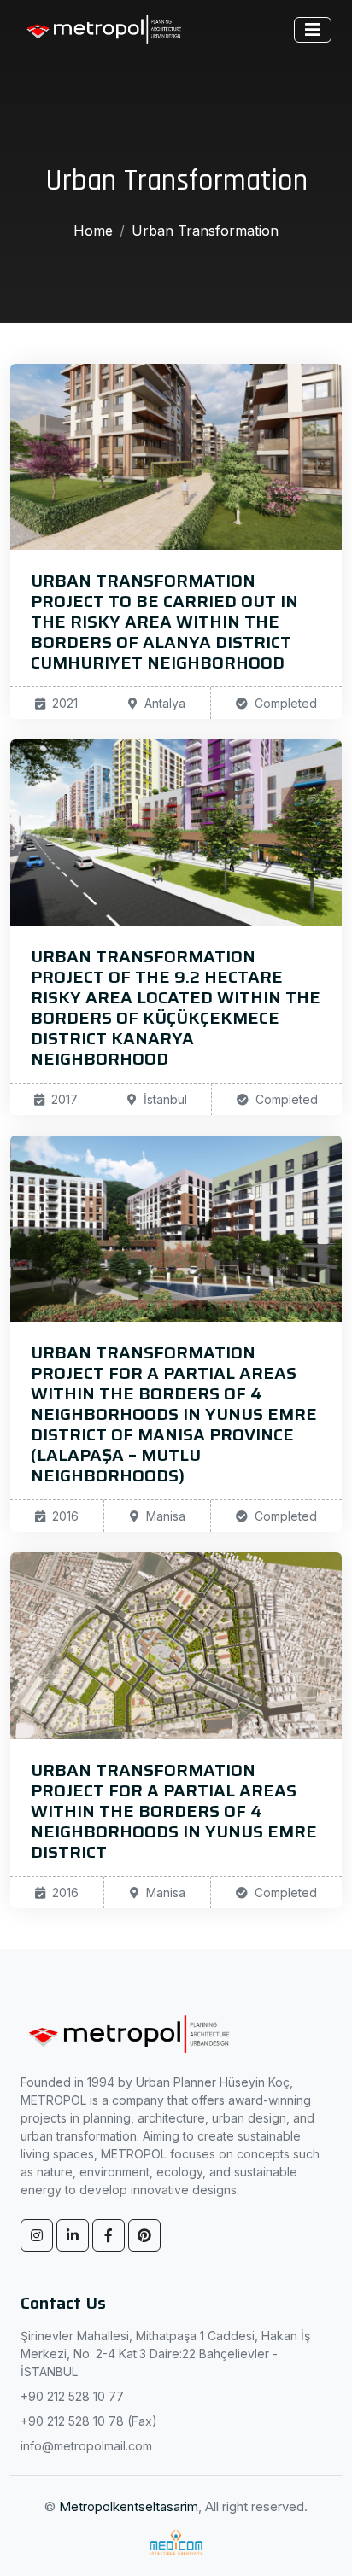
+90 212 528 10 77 (72, 2396)
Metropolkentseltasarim (129, 2506)
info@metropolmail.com (86, 2446)
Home (93, 231)
